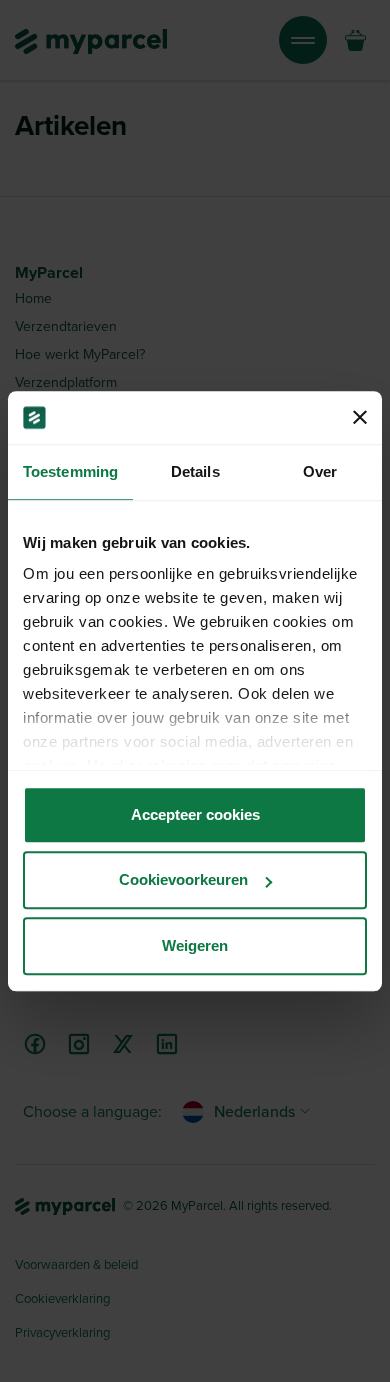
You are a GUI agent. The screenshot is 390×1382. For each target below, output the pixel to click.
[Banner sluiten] (360, 418)
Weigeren (195, 945)
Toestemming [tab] (70, 471)
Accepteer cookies (195, 814)
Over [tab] (320, 471)
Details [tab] (195, 471)
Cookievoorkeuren (183, 879)
